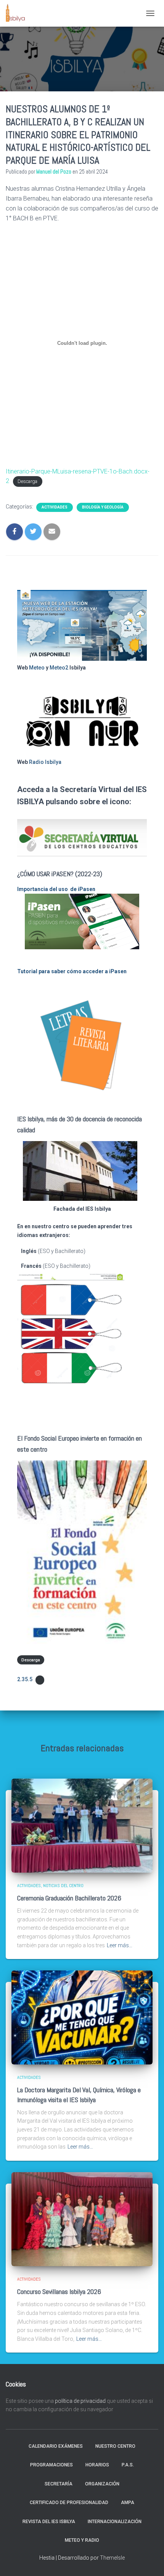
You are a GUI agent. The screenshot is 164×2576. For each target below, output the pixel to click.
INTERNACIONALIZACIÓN (115, 2522)
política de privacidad (80, 2401)
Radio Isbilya (45, 762)
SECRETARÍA (59, 2484)
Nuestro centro (115, 2446)
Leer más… (120, 1945)
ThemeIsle (112, 2558)
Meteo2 (59, 668)
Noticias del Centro (63, 1886)
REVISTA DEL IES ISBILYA (49, 2522)
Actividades (55, 507)
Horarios (97, 2465)
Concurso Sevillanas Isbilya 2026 (59, 2291)
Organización (102, 2484)
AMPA (128, 2503)
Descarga (27, 481)
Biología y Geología (103, 507)
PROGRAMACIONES (51, 2465)
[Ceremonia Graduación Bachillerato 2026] (82, 1825)
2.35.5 (25, 1679)
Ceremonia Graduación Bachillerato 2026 (69, 1898)
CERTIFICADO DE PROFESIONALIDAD (69, 2503)
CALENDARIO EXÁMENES (56, 2446)
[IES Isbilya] (18, 13)
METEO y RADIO (82, 2540)
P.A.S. (128, 2465)
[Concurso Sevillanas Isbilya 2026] (82, 2219)
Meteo (37, 668)
